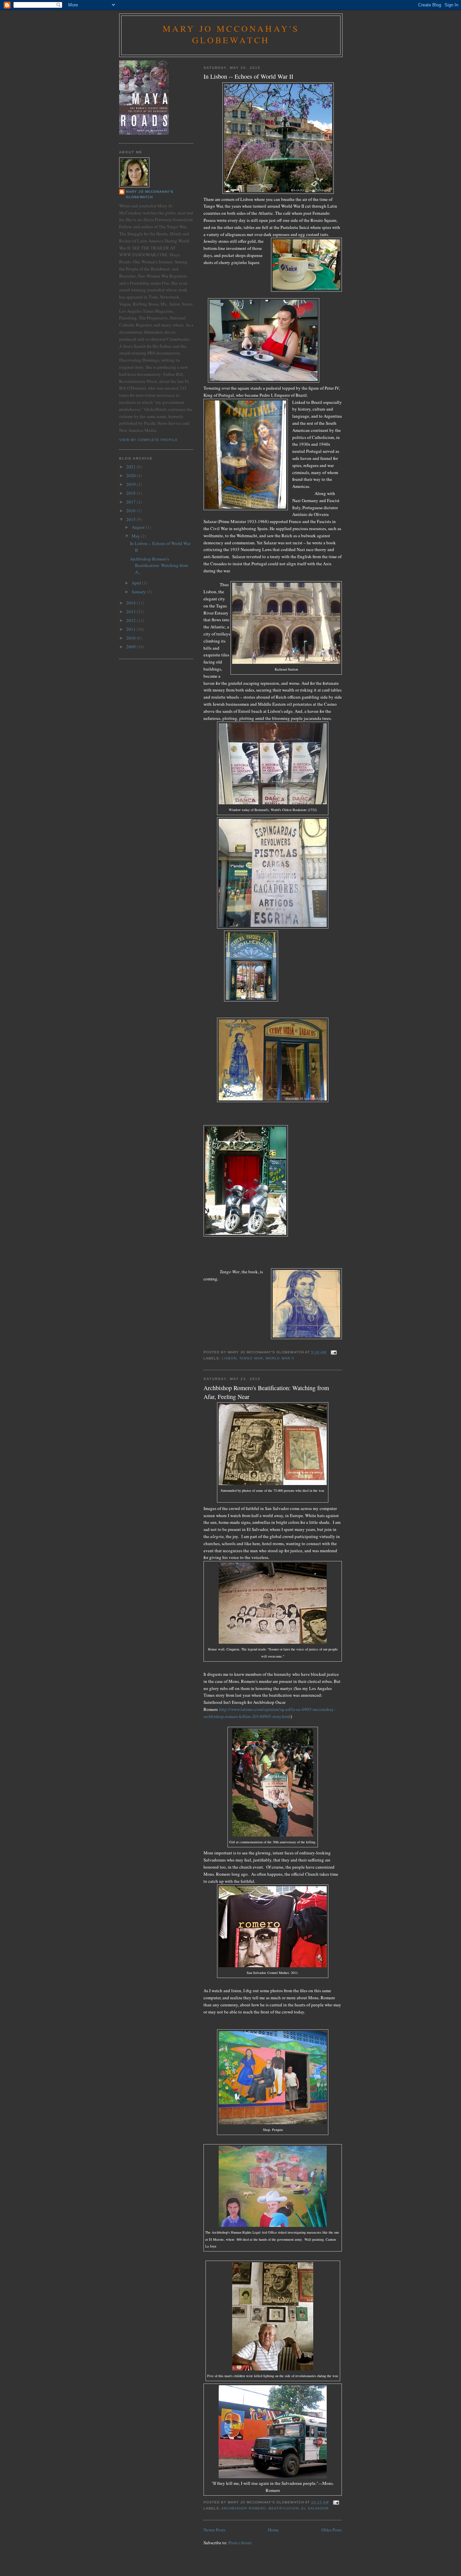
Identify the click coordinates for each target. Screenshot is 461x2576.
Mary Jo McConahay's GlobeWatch (231, 34)
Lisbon (229, 1358)
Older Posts (332, 2530)
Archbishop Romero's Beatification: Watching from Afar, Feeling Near (266, 1392)
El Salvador (315, 2508)
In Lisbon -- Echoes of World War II (248, 76)
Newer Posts (214, 2530)
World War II (280, 1358)
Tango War (251, 1358)
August (139, 527)
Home (273, 2530)
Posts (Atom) (240, 2543)
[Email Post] (333, 1352)
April (137, 583)
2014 (131, 603)
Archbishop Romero (244, 2508)
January (139, 592)
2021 (131, 467)
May (136, 536)
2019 (131, 484)
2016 (131, 511)
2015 (131, 519)
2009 (131, 647)
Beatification (283, 2508)
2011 (131, 629)
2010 (131, 638)
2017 (131, 502)
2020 (131, 475)
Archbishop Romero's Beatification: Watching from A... (159, 565)
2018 (131, 493)
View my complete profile (148, 440)
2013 (131, 612)
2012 (131, 620)
